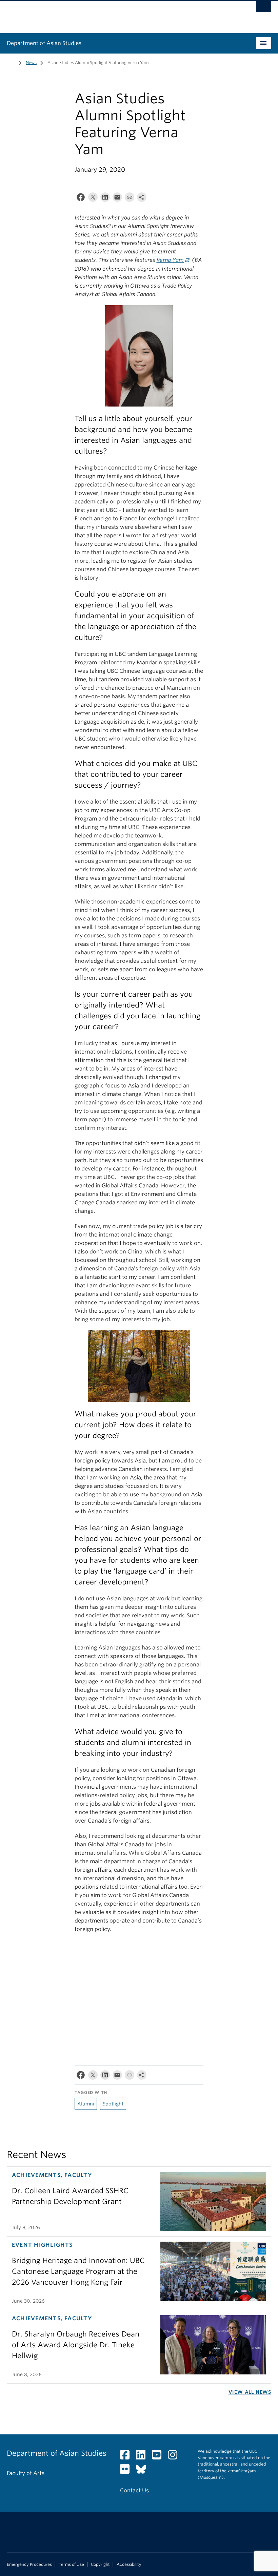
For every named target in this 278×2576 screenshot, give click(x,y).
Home (11, 62)
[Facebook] (81, 199)
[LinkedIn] (105, 199)
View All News (250, 2392)
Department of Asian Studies (44, 43)
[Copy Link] (130, 199)
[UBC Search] (264, 8)
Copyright (100, 2564)
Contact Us (134, 2490)
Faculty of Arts (26, 2473)
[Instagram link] (175, 2457)
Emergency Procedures (29, 2564)
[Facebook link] (127, 2457)
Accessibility (129, 2564)
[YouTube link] (159, 2457)
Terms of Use (71, 2564)
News (31, 63)
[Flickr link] (127, 2471)
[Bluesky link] (144, 2471)
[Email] (117, 199)
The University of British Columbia (119, 14)
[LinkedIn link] (143, 2457)
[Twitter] (93, 199)
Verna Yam (170, 260)
